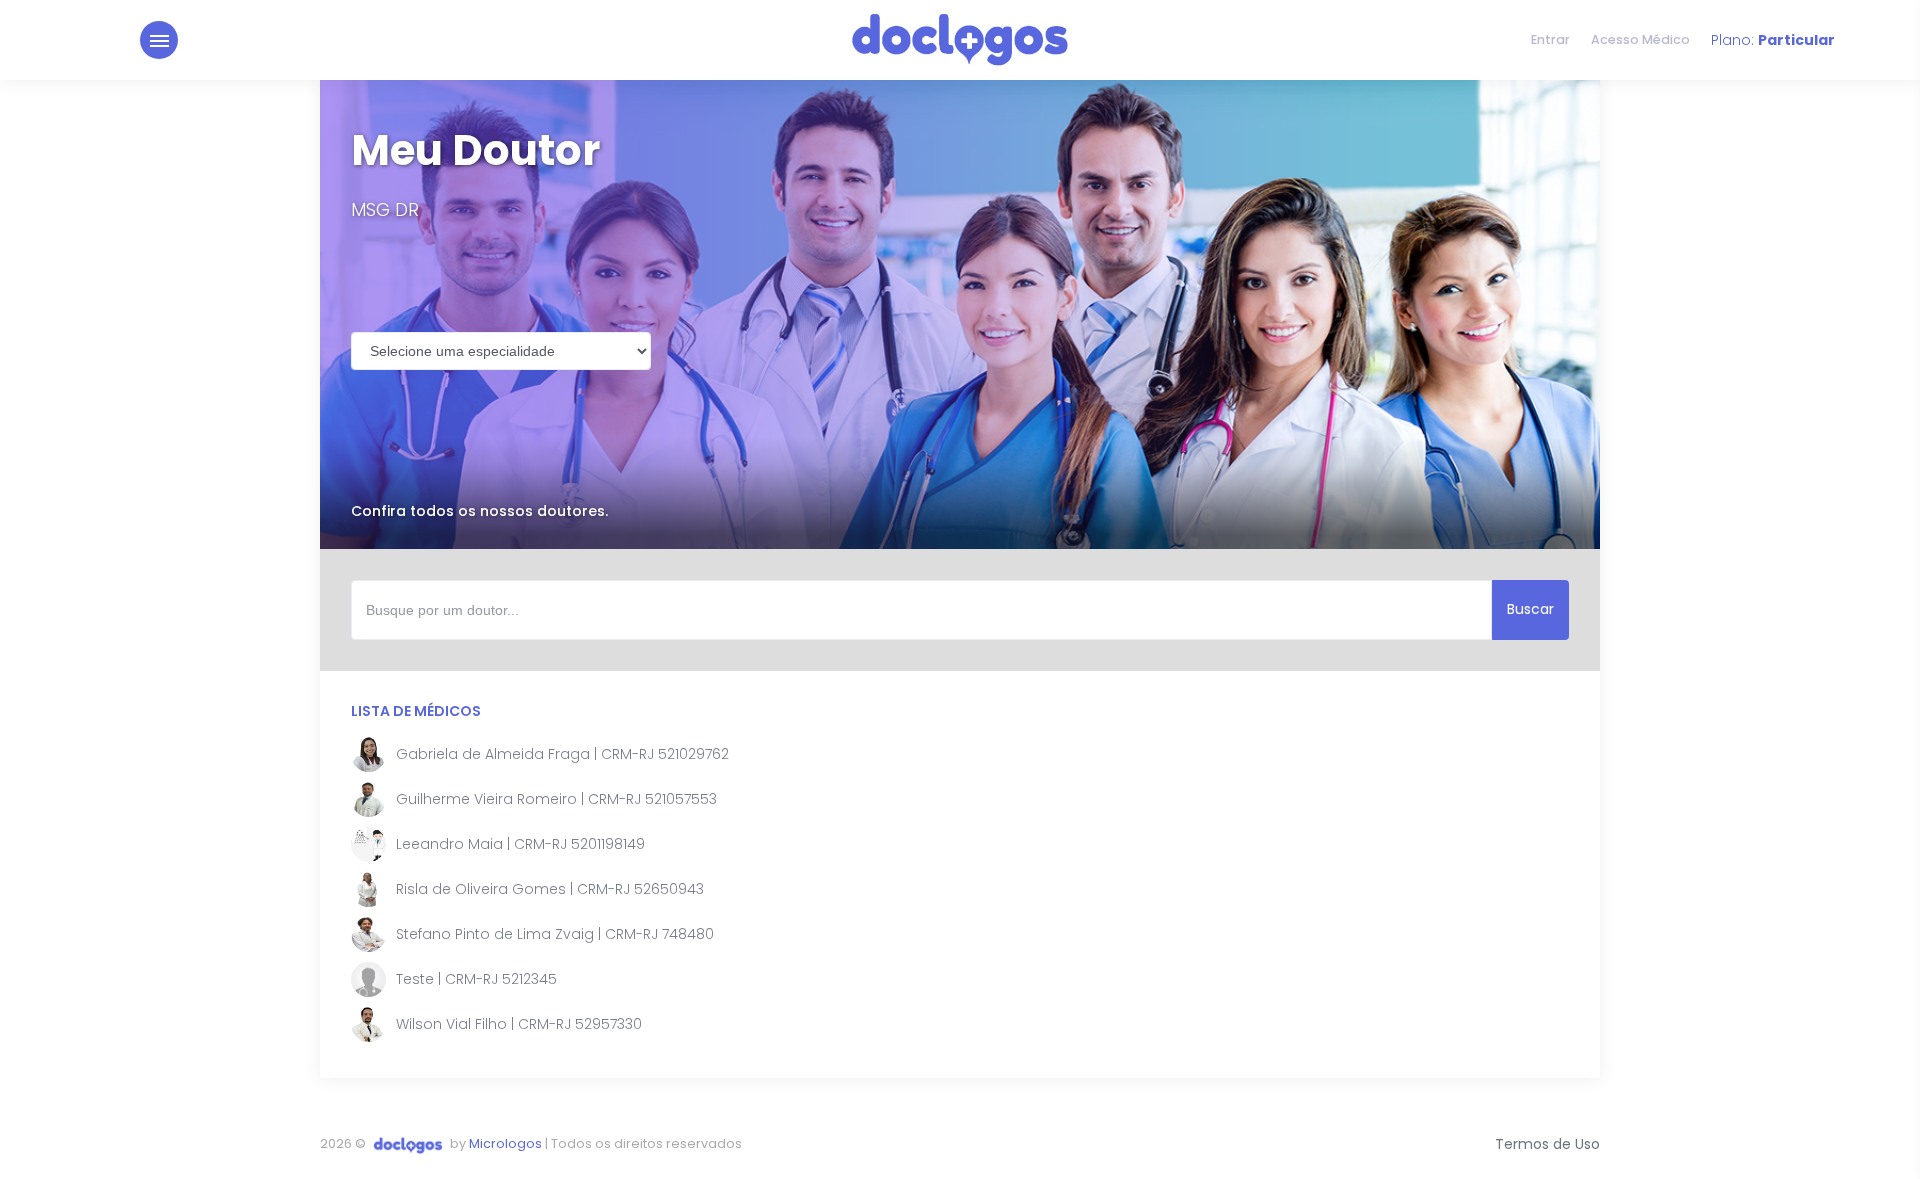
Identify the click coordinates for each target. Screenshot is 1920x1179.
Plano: (1773, 40)
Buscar (1530, 609)
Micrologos (505, 1143)
